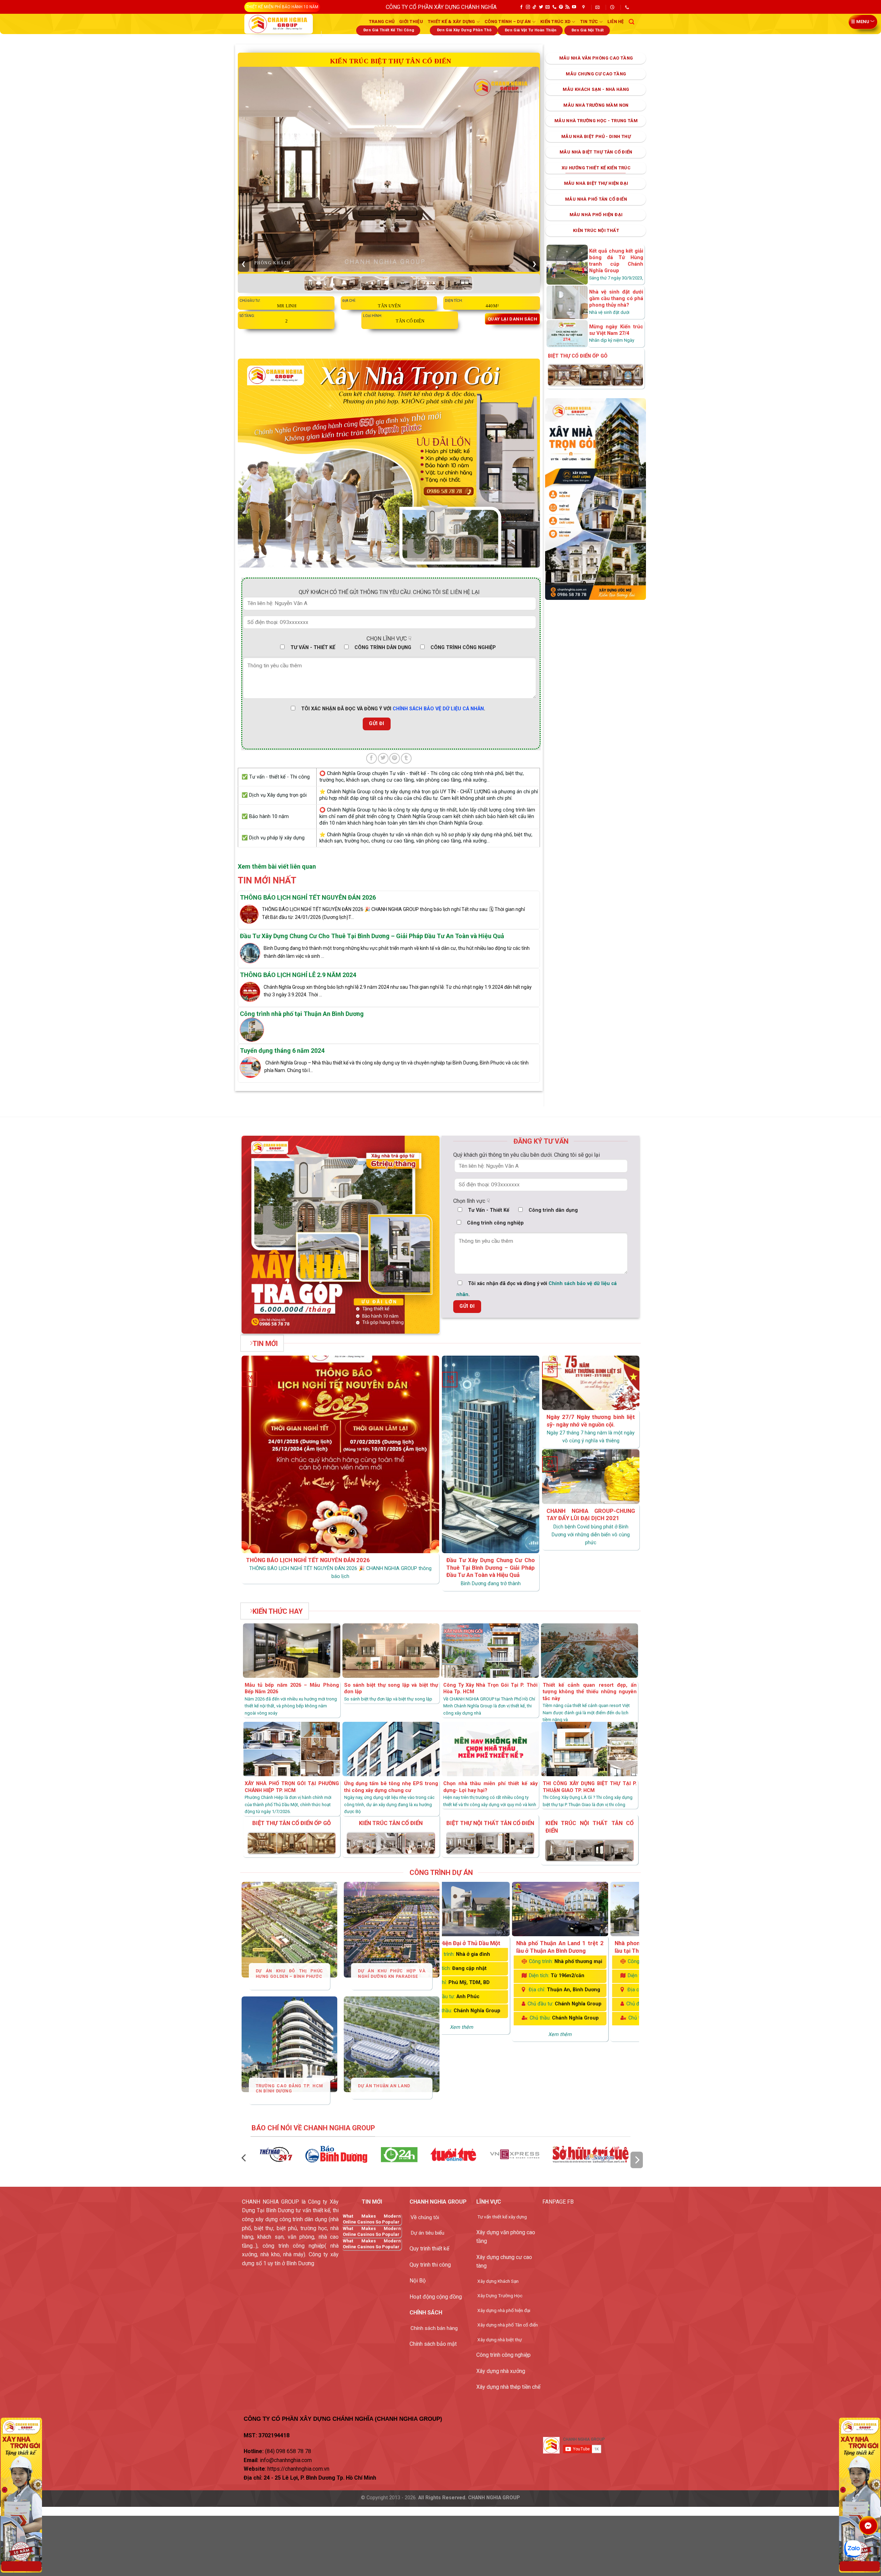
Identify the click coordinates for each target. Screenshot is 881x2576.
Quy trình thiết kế (429, 2249)
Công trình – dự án (508, 22)
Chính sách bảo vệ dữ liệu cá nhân (438, 709)
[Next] (635, 1840)
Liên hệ (616, 22)
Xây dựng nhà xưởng (501, 2371)
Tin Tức (589, 22)
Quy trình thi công (430, 2265)
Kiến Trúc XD (555, 22)
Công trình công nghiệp (503, 2355)
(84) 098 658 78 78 (288, 2451)
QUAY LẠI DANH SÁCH (512, 319)
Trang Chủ (382, 22)
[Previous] (246, 1840)
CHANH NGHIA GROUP (494, 2498)
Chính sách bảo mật (433, 2344)
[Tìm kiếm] (631, 22)
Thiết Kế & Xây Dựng (452, 22)
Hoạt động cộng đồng (436, 2297)
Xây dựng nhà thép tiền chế (508, 2387)
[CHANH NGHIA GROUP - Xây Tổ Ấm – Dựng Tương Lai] (279, 24)
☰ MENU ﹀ (863, 22)
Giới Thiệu (411, 22)
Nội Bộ (418, 2281)
